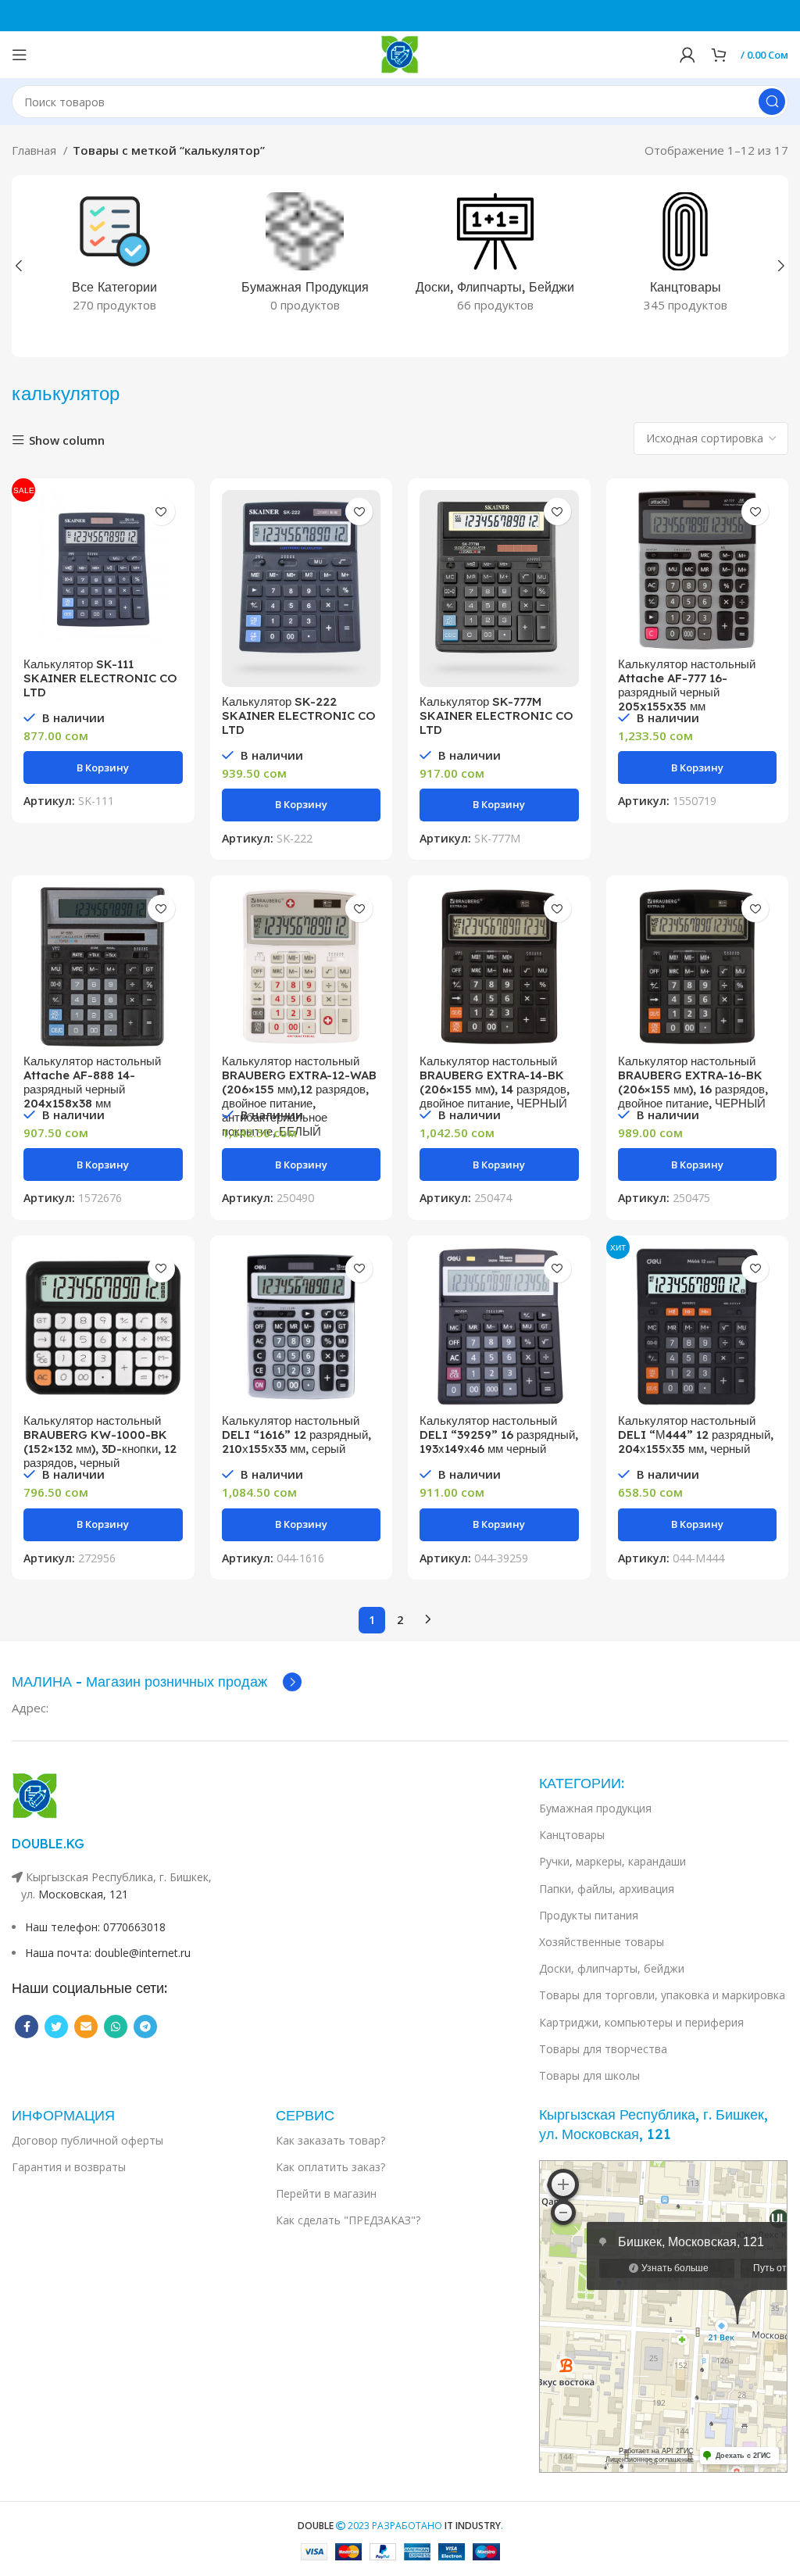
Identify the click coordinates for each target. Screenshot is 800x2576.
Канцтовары (572, 1835)
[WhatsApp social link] (116, 2027)
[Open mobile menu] (20, 55)
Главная (36, 150)
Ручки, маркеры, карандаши (612, 1861)
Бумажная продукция (595, 1808)
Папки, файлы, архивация (607, 1889)
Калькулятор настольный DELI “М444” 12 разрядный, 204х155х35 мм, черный (696, 1435)
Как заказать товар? (330, 2140)
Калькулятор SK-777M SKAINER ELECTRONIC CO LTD (496, 716)
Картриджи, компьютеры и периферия (641, 2022)
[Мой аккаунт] (687, 55)
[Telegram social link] (145, 2027)
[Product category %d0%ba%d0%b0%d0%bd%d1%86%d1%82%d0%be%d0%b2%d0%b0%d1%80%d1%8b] (686, 257)
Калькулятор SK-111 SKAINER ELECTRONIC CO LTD (100, 678)
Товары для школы (589, 2075)
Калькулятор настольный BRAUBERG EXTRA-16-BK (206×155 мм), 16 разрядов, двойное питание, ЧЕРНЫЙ (693, 1082)
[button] (103, 767)
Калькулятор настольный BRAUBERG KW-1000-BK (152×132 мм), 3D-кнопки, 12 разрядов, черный (100, 1442)
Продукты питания (589, 1915)
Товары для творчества (603, 2049)
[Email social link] (86, 2027)
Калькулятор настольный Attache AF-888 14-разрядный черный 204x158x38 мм (92, 1082)
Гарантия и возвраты (69, 2167)
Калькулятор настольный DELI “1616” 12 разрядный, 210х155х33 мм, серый (296, 1435)
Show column (67, 440)
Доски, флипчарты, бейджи (612, 1968)
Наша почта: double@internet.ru (108, 1953)
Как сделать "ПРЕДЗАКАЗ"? (348, 2220)
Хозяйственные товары (602, 1942)
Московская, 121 (83, 1894)
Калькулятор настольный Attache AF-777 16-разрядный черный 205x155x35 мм (687, 685)
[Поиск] (772, 102)
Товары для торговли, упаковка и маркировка (662, 1995)
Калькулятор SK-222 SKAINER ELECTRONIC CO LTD (299, 716)
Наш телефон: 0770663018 (95, 1927)
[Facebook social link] (27, 2027)
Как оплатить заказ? (330, 2167)
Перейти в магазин (326, 2193)
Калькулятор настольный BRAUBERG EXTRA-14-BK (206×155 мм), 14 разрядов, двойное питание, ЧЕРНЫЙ (495, 1082)
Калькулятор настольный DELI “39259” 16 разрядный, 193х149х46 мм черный (499, 1435)
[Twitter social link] (56, 2027)
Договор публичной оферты (87, 2140)
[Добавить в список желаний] (161, 512)
